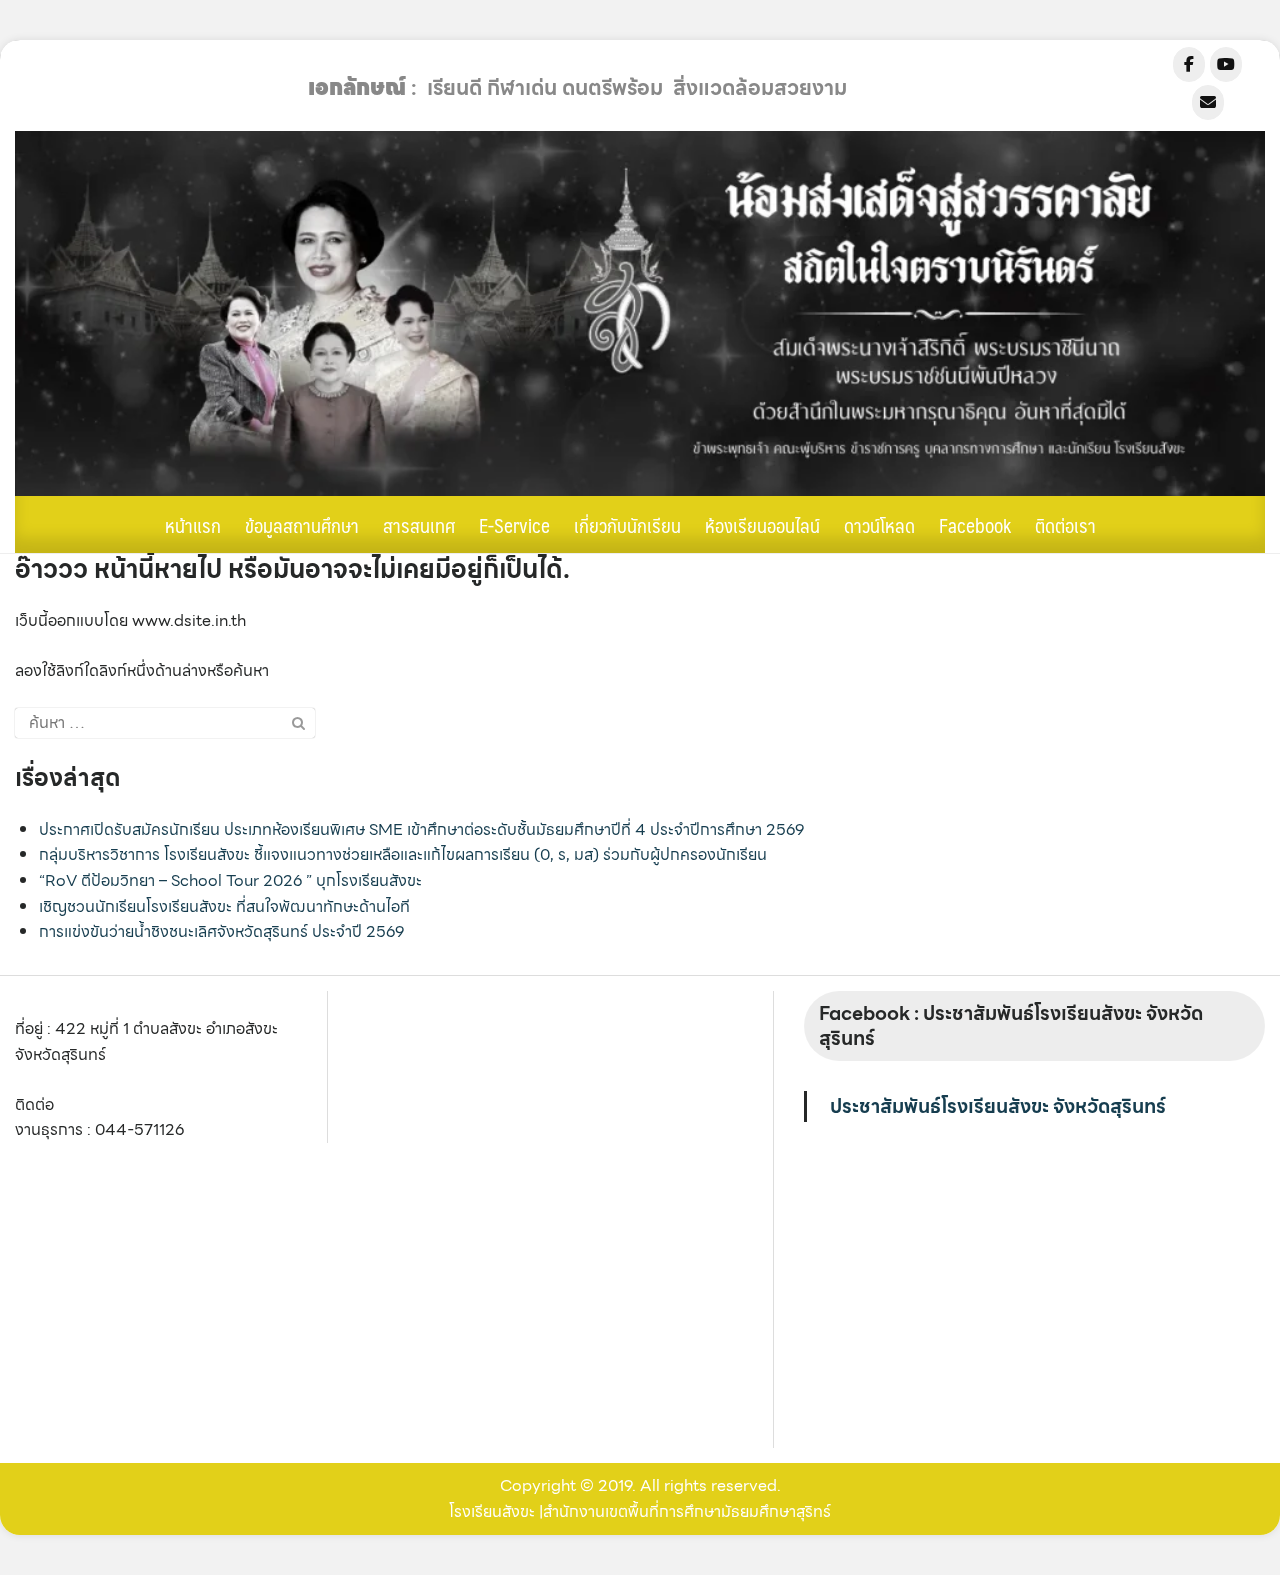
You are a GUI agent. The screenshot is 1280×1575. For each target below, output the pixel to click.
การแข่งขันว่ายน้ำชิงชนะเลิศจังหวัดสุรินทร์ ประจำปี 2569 (221, 931)
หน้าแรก (193, 525)
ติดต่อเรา (1065, 525)
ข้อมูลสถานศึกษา (302, 525)
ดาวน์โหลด (879, 525)
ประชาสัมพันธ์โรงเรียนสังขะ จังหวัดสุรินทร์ (998, 1106)
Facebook (975, 525)
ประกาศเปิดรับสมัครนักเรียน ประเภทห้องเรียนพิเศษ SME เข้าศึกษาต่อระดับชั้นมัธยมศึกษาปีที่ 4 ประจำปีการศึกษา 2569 (421, 829)
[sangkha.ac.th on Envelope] (1208, 102)
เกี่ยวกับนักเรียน (627, 525)
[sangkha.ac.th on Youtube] (1226, 64)
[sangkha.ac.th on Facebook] (1189, 64)
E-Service (514, 525)
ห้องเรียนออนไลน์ (762, 525)
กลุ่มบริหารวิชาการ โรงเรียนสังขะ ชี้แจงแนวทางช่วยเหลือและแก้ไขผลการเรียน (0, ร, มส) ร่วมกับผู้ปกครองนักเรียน (403, 854)
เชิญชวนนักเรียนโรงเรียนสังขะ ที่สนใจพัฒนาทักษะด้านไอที (224, 906)
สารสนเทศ (419, 525)
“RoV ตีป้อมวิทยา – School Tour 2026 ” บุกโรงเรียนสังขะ (230, 880)
